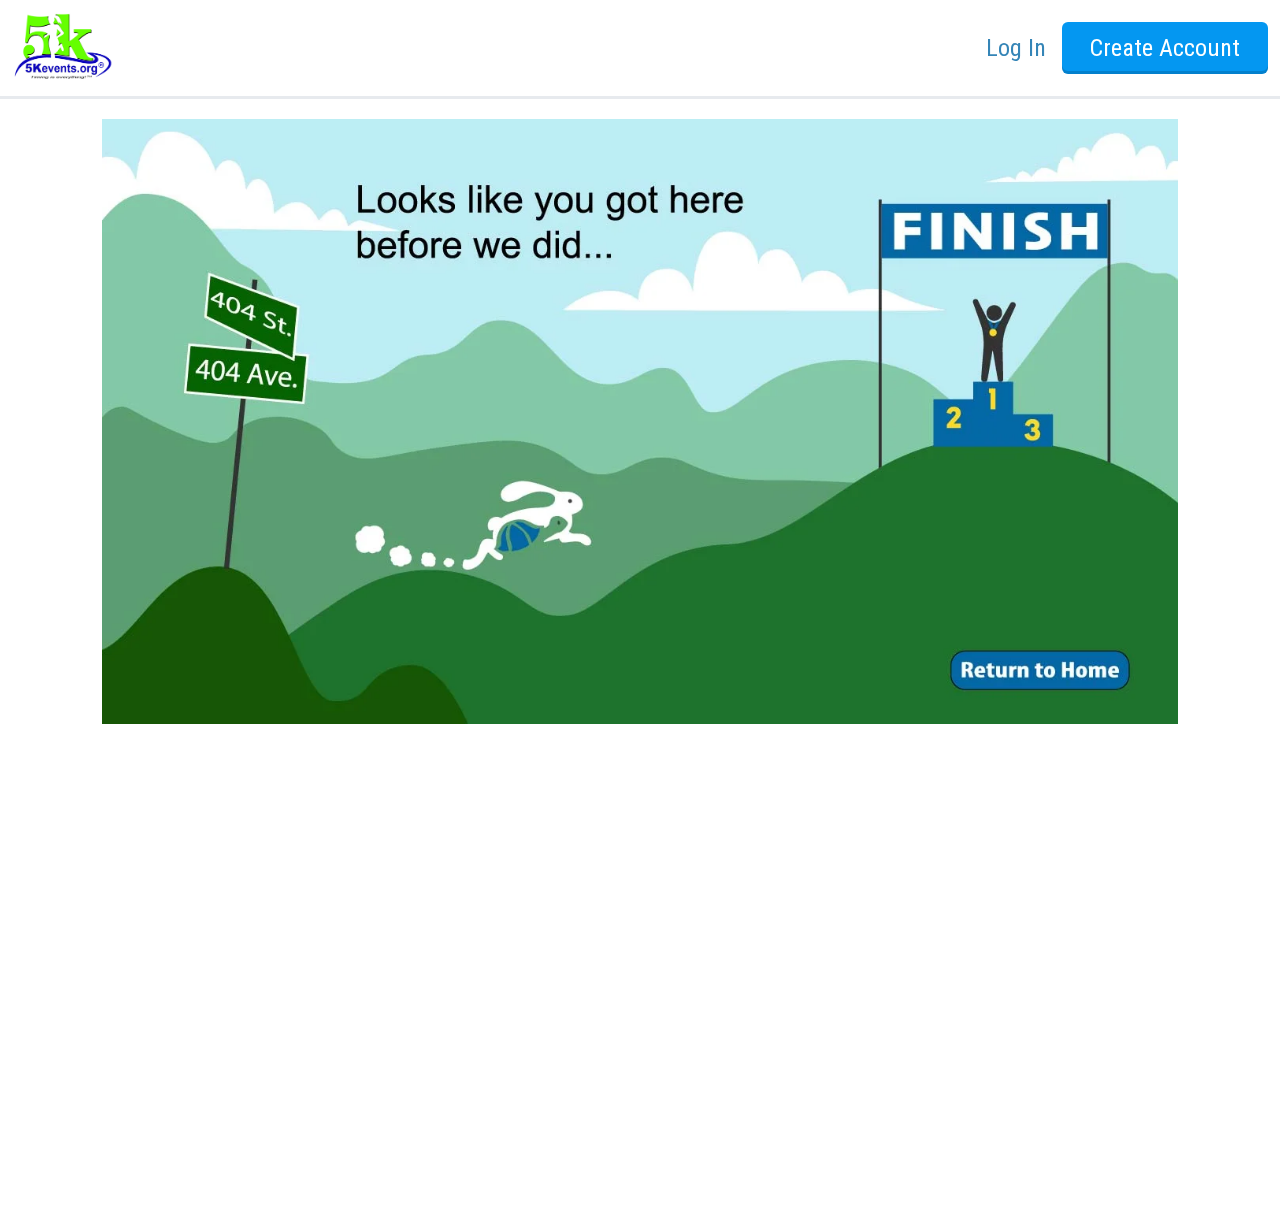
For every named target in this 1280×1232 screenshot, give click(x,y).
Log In (1016, 48)
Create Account (1165, 48)
